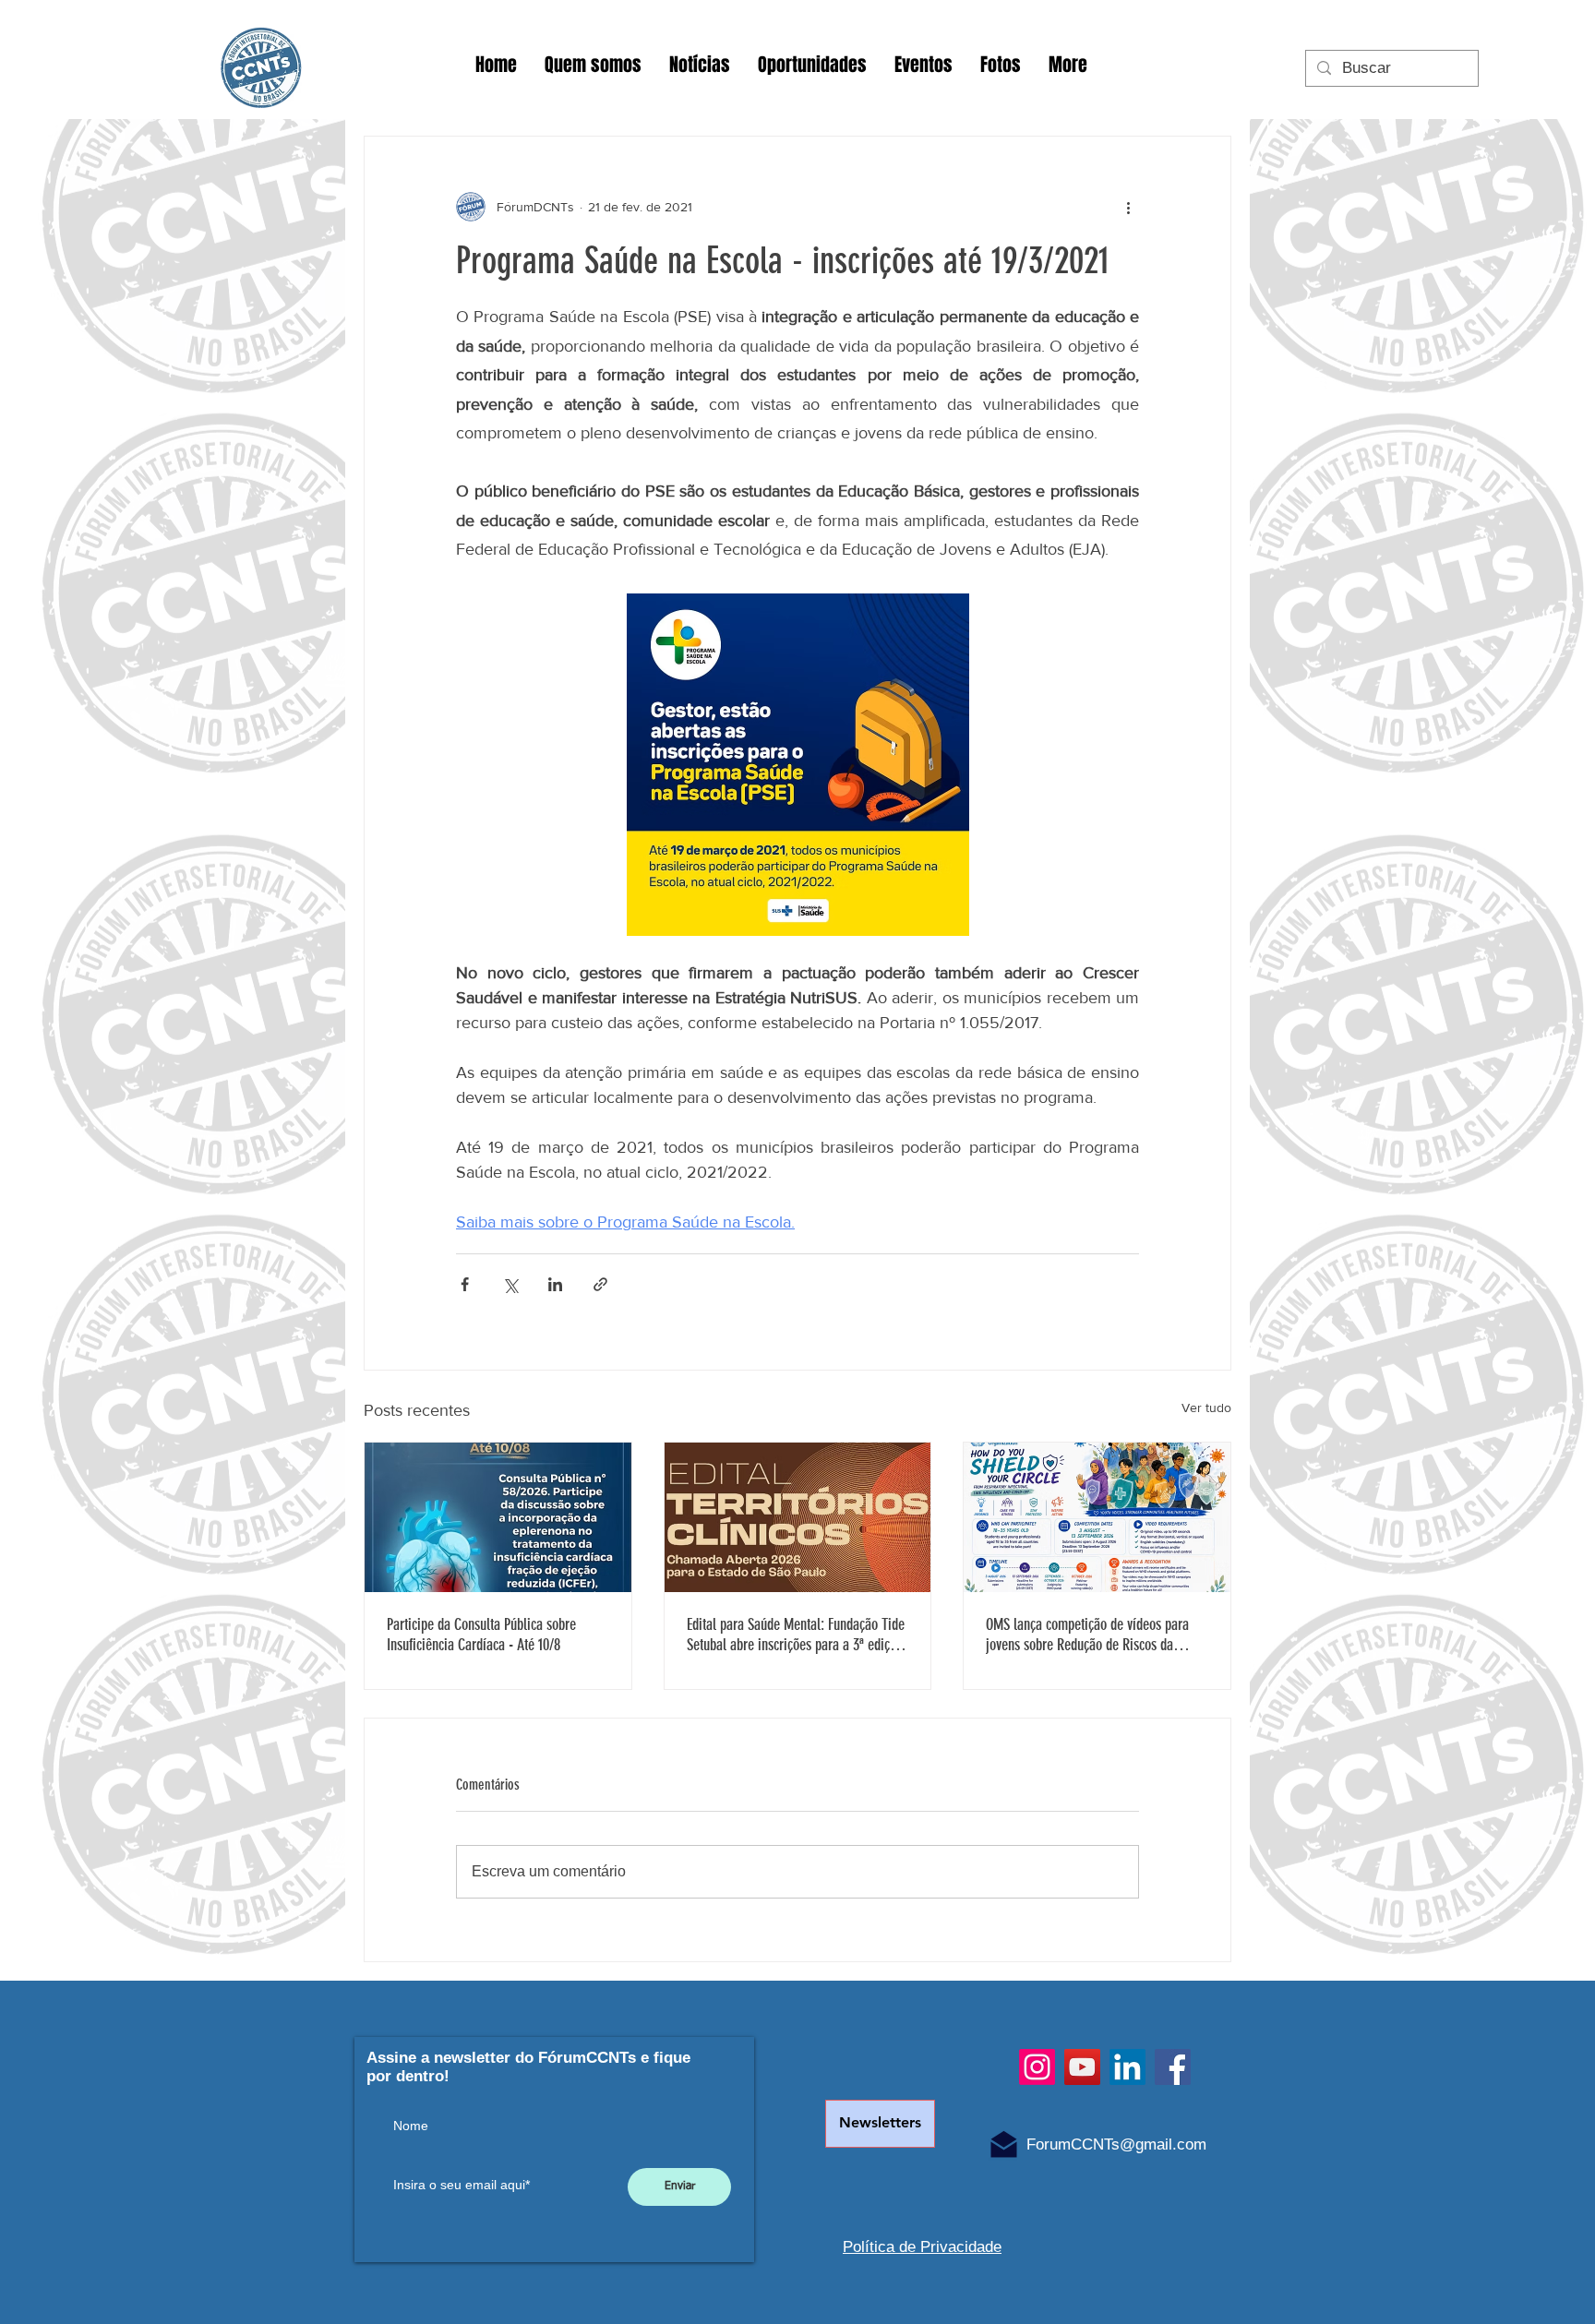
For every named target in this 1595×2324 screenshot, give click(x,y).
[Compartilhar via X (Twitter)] (510, 1284)
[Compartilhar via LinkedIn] (555, 1284)
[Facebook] (1173, 2067)
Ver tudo (1206, 1408)
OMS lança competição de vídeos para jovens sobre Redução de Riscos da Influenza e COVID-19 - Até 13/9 (1087, 1635)
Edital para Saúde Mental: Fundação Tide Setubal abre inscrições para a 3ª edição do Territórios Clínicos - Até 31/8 (796, 1635)
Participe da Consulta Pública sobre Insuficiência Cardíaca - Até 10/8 (481, 1635)
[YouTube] (1082, 2067)
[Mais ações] (1128, 207)
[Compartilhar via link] (600, 1284)
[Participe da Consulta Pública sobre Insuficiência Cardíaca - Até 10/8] (498, 1517)
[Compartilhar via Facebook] (465, 1284)
